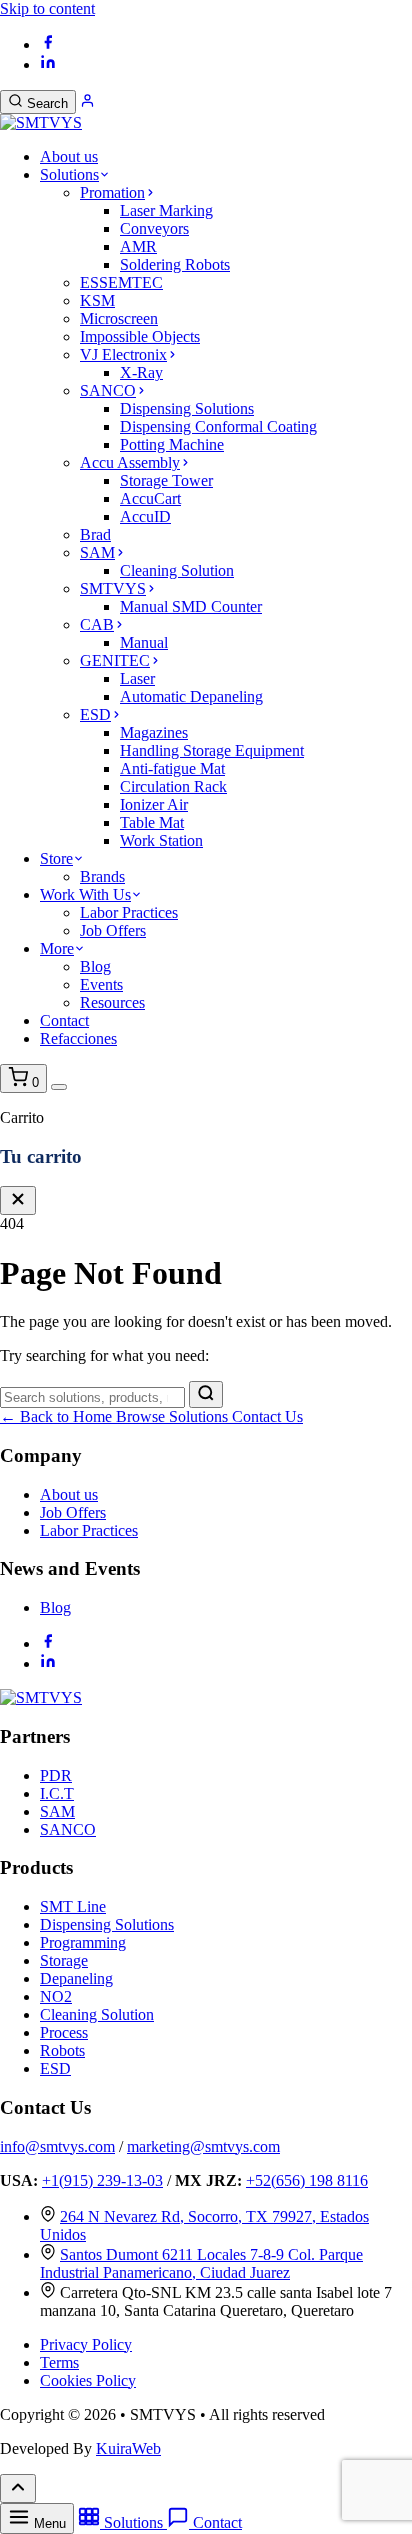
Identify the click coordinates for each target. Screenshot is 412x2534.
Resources (112, 1002)
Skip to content (47, 8)
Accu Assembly (130, 462)
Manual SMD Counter (191, 606)
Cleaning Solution (177, 570)
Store (56, 858)
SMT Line (73, 1906)
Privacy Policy (86, 2344)
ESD (95, 714)
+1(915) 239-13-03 (102, 2180)
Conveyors (154, 228)
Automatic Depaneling (191, 696)
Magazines (154, 732)
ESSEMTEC (121, 282)
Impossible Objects (140, 336)
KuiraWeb (128, 2448)
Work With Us (85, 894)
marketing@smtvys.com (203, 2146)
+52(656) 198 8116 (307, 2180)
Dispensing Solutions (187, 408)
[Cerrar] (18, 1200)
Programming (83, 1942)
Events (101, 984)
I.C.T (57, 1793)
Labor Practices (129, 912)
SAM (97, 552)
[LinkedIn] (48, 64)
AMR (138, 246)
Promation (112, 192)
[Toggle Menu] (59, 1087)
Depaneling (76, 1978)
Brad (95, 534)
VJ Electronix (123, 354)
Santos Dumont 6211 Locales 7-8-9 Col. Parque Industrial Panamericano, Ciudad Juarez (201, 2263)
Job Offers (113, 930)
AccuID (145, 516)
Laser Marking (166, 210)
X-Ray (141, 372)
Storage (64, 1960)
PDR (56, 1775)
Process (64, 2032)
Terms (59, 2362)
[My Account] (87, 102)
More (57, 948)
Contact (64, 1020)
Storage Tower (166, 480)
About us (69, 156)
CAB (97, 624)
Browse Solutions (174, 1416)
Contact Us (267, 1416)
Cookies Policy (88, 2380)
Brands (102, 876)
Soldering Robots (175, 264)
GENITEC (115, 660)
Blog (95, 966)
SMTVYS (113, 588)
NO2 (56, 1996)
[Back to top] (18, 2488)
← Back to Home (58, 1416)
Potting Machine (172, 444)
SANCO (108, 390)
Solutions (69, 174)
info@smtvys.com (57, 2146)
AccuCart (150, 498)
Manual (144, 642)
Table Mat (152, 822)
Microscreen (119, 318)
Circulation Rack (173, 786)
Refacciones (78, 1038)
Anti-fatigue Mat (172, 768)
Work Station (161, 840)
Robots (62, 2050)
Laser (137, 678)
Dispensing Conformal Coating (218, 426)
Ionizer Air (154, 804)
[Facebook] (48, 44)
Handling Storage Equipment (212, 750)
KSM (97, 300)
